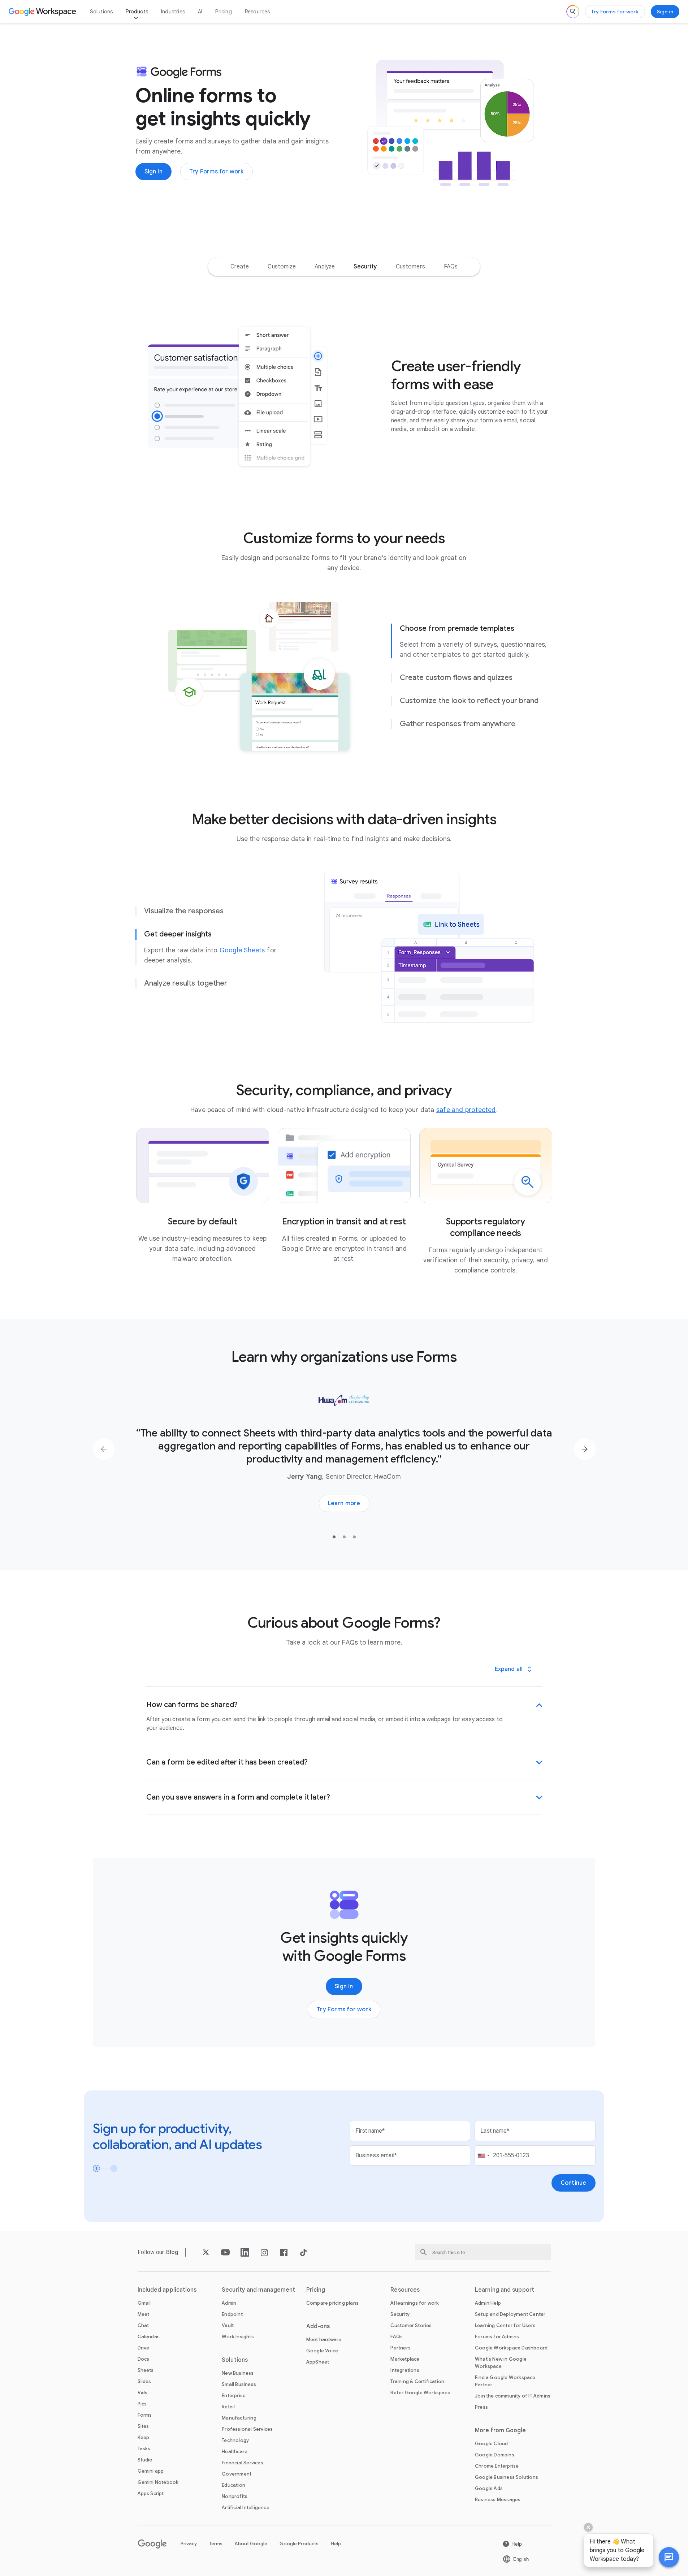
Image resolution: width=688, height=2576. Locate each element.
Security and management (258, 2290)
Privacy (189, 2544)
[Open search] (573, 12)
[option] (240, 267)
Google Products (299, 2544)
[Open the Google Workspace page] (43, 12)
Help (336, 2544)
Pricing (223, 12)
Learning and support (505, 2290)
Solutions (101, 12)
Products (137, 12)
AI (200, 12)
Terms (216, 2544)
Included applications (167, 2290)
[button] (669, 2557)
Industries (173, 12)
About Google (251, 2544)
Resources (258, 12)
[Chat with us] (669, 2557)
